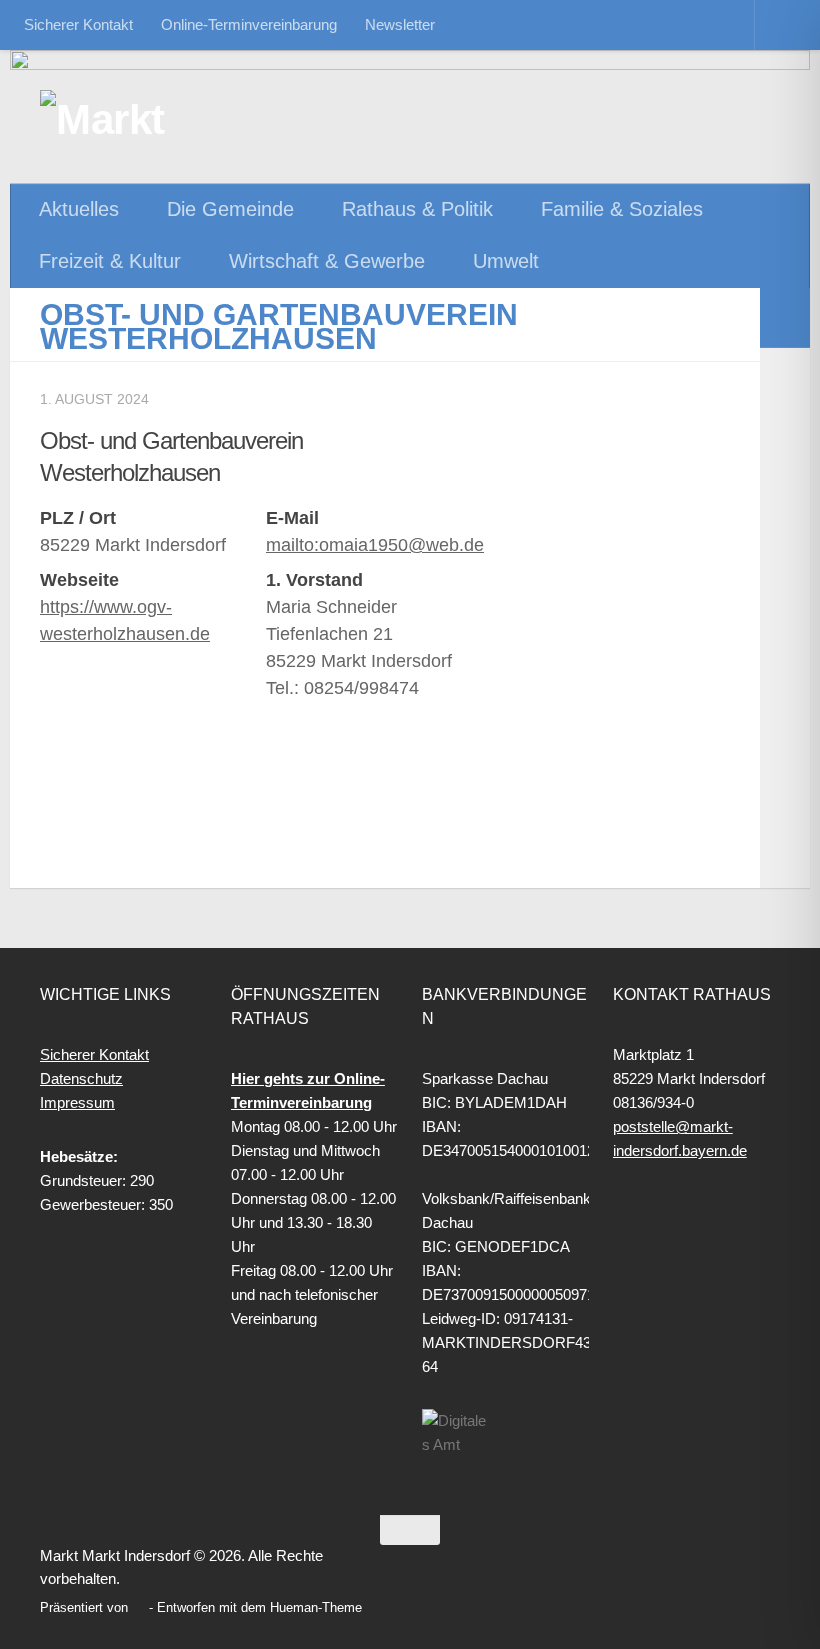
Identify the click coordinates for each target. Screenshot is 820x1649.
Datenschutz (81, 1078)
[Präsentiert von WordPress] (138, 1607)
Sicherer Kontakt (78, 24)
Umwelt (506, 261)
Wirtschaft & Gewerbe (327, 261)
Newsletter (400, 24)
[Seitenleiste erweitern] (785, 318)
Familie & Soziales (622, 209)
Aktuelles (79, 209)
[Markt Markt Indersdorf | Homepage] (145, 120)
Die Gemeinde (230, 209)
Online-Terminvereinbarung (249, 24)
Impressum (77, 1102)
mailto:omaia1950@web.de (375, 545)
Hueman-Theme (316, 1607)
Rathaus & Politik (417, 209)
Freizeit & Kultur (110, 261)
